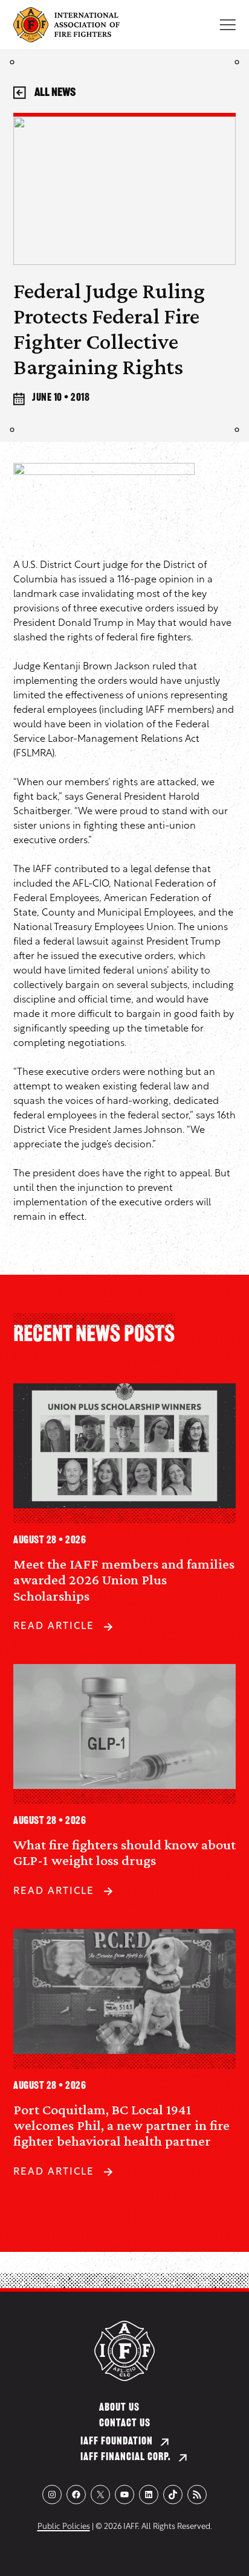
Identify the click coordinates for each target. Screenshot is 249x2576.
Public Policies (64, 2527)
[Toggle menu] (228, 25)
